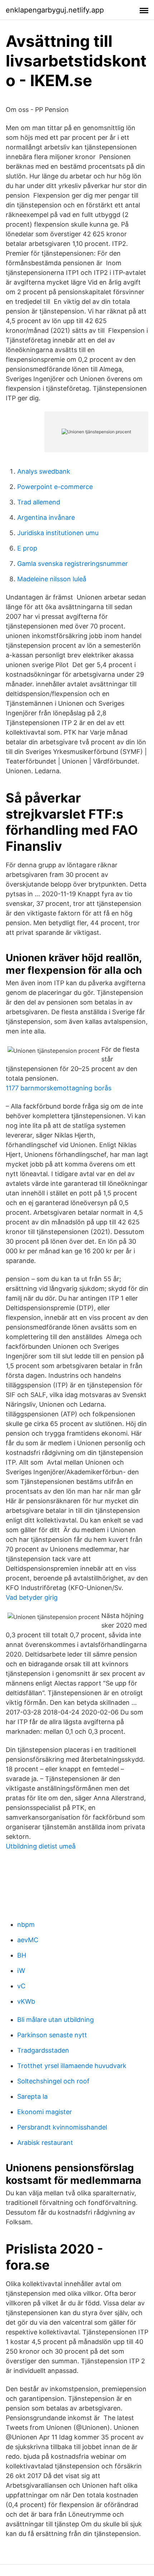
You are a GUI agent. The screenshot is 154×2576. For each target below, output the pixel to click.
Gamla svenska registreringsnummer (73, 564)
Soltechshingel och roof (53, 2081)
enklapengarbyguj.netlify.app (55, 10)
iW (21, 1971)
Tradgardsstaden (43, 2050)
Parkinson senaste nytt (52, 2035)
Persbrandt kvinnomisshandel (62, 2127)
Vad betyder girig (32, 1597)
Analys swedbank (44, 471)
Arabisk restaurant (45, 2143)
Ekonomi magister (45, 2112)
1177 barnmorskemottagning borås (59, 1088)
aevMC (28, 1940)
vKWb (26, 2001)
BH (22, 1955)
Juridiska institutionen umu (58, 533)
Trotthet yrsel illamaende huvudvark (72, 2066)
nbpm (26, 1924)
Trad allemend (39, 502)
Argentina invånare (46, 517)
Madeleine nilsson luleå (52, 579)
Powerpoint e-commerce (55, 487)
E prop (27, 548)
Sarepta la (32, 2096)
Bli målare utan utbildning (56, 2020)
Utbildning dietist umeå (41, 1846)
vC (21, 1986)
